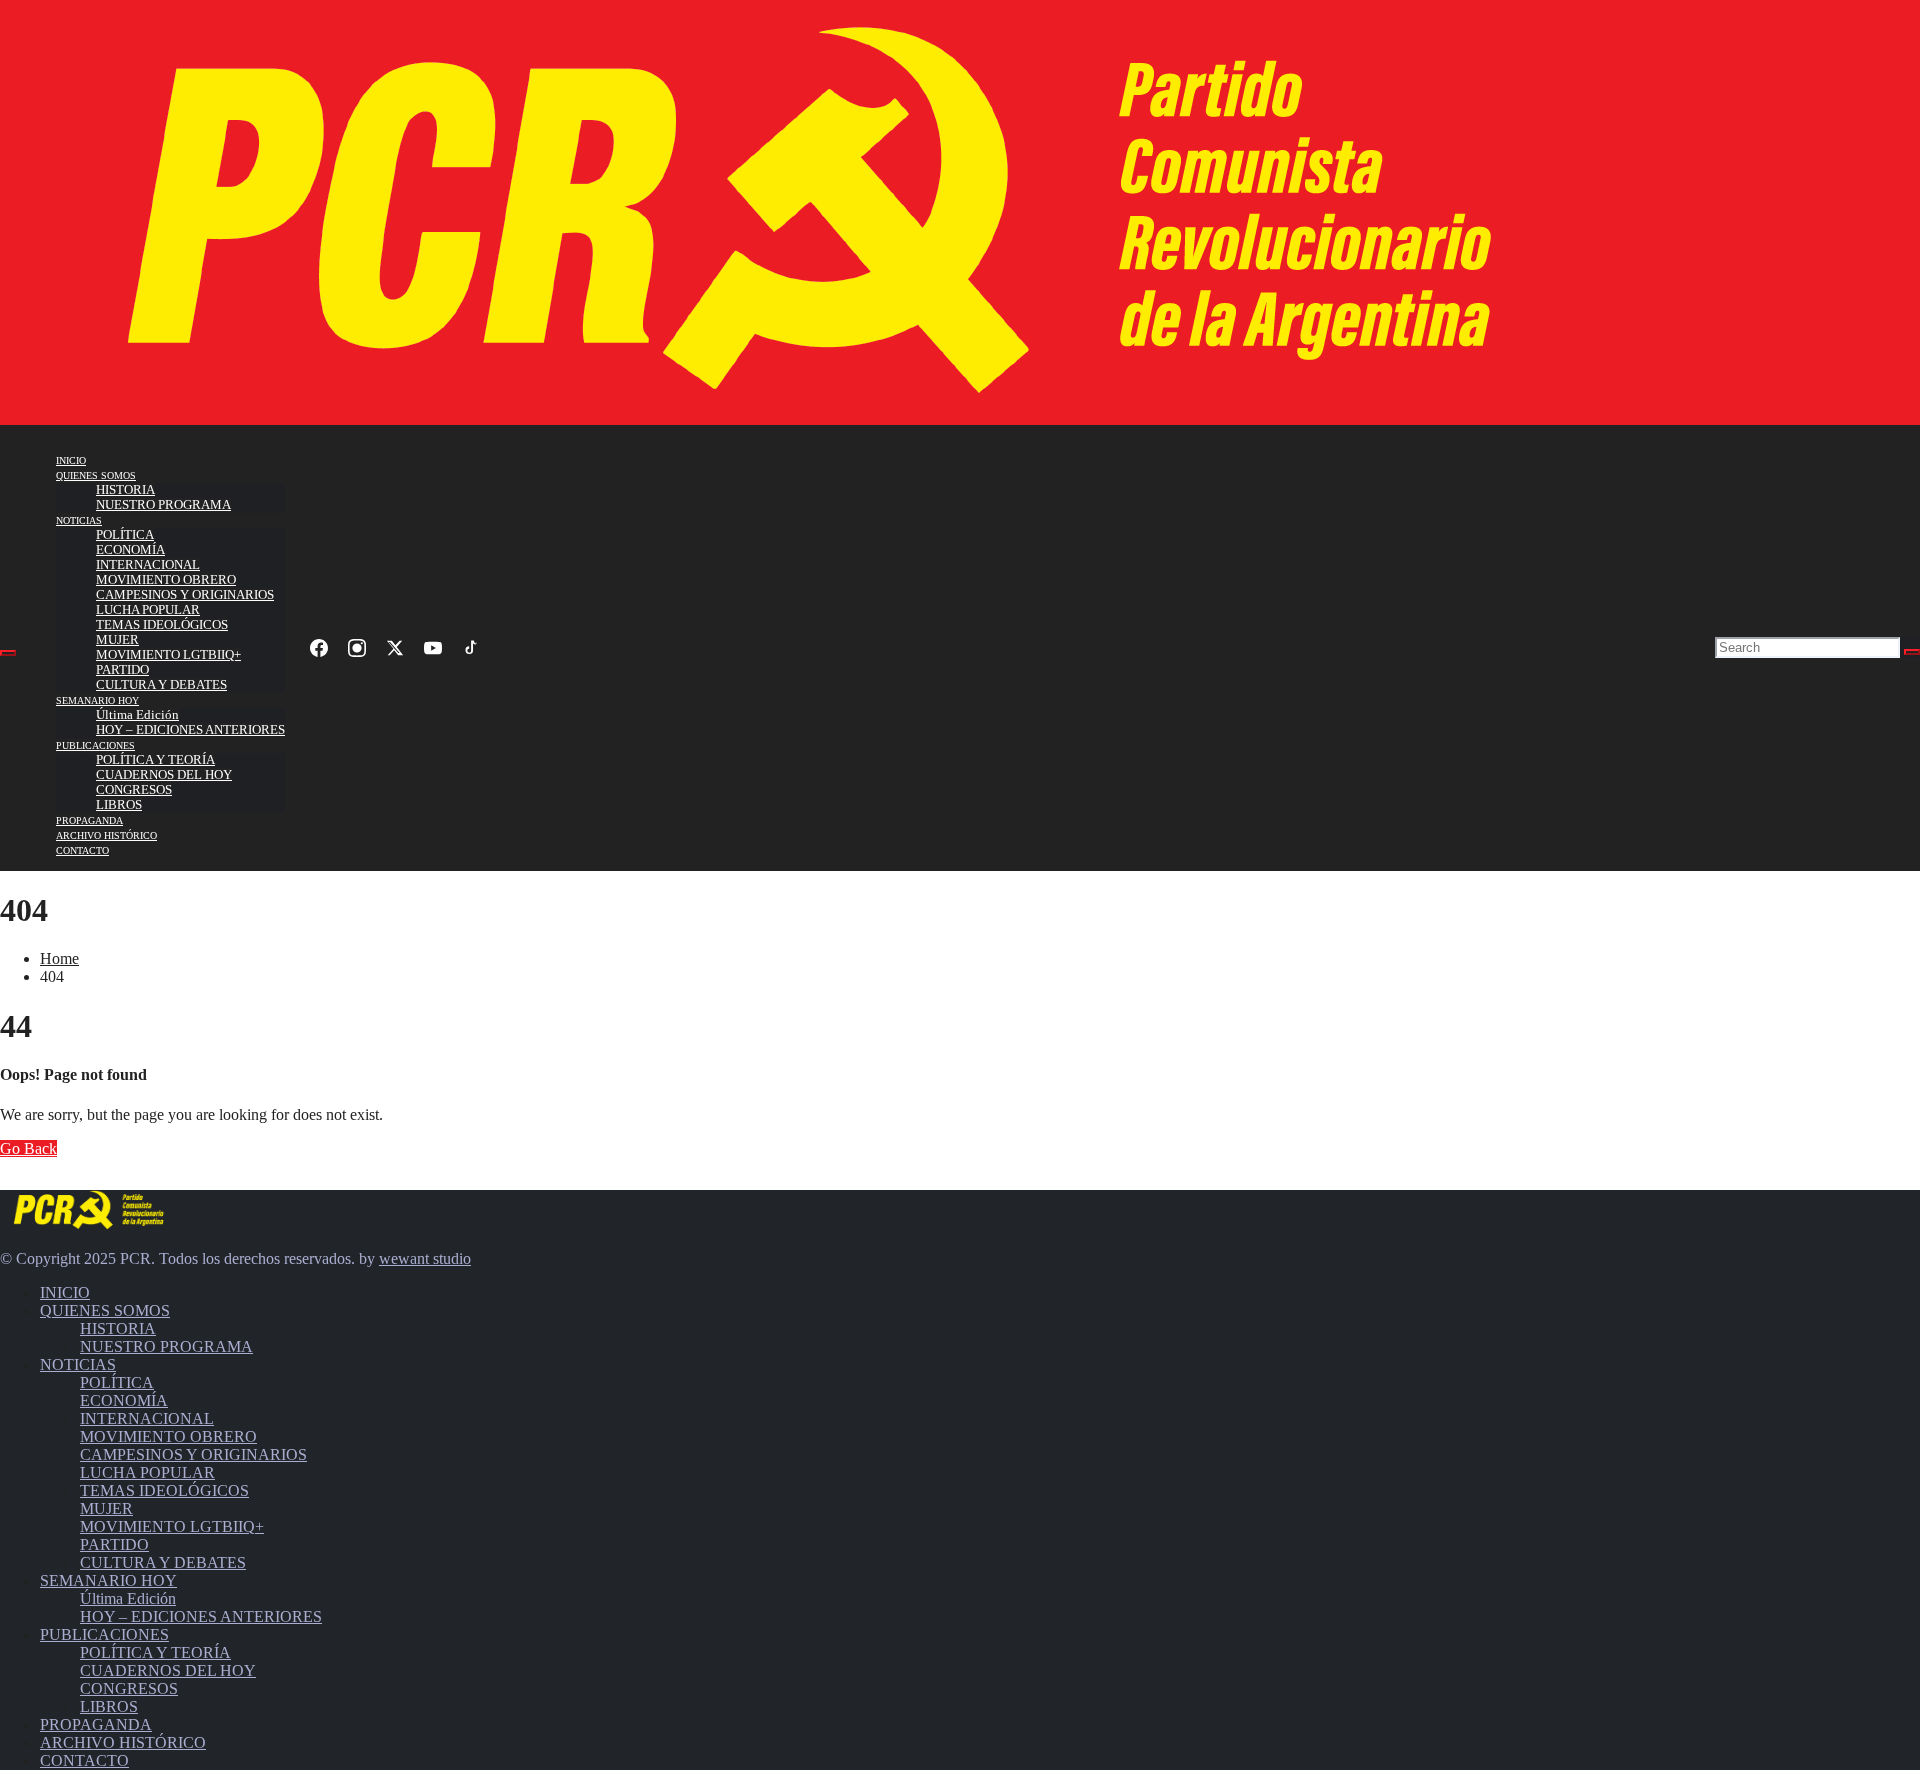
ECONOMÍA (130, 550)
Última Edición (137, 715)
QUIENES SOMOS (96, 475)
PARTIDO (122, 670)
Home (59, 958)
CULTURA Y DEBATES (161, 685)
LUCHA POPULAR (148, 610)
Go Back (28, 1148)
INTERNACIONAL (148, 565)
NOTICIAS (79, 520)
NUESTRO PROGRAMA (163, 505)
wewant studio (425, 1258)
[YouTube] (433, 648)
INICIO (71, 460)
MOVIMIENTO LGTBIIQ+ (168, 655)
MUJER (117, 640)
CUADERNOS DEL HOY (164, 775)
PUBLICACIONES (95, 745)
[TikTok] (471, 648)
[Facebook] (319, 648)
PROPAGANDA (89, 820)
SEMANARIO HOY (97, 700)
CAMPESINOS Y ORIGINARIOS (185, 595)
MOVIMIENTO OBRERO (166, 580)
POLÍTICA (125, 535)
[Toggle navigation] (8, 653)
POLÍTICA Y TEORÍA (155, 760)
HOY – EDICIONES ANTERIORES (190, 730)
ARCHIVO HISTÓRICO (106, 835)
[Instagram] (357, 648)
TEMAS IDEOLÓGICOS (162, 625)
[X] (395, 648)
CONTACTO (82, 850)
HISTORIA (125, 490)
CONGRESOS (134, 790)
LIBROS (119, 805)
